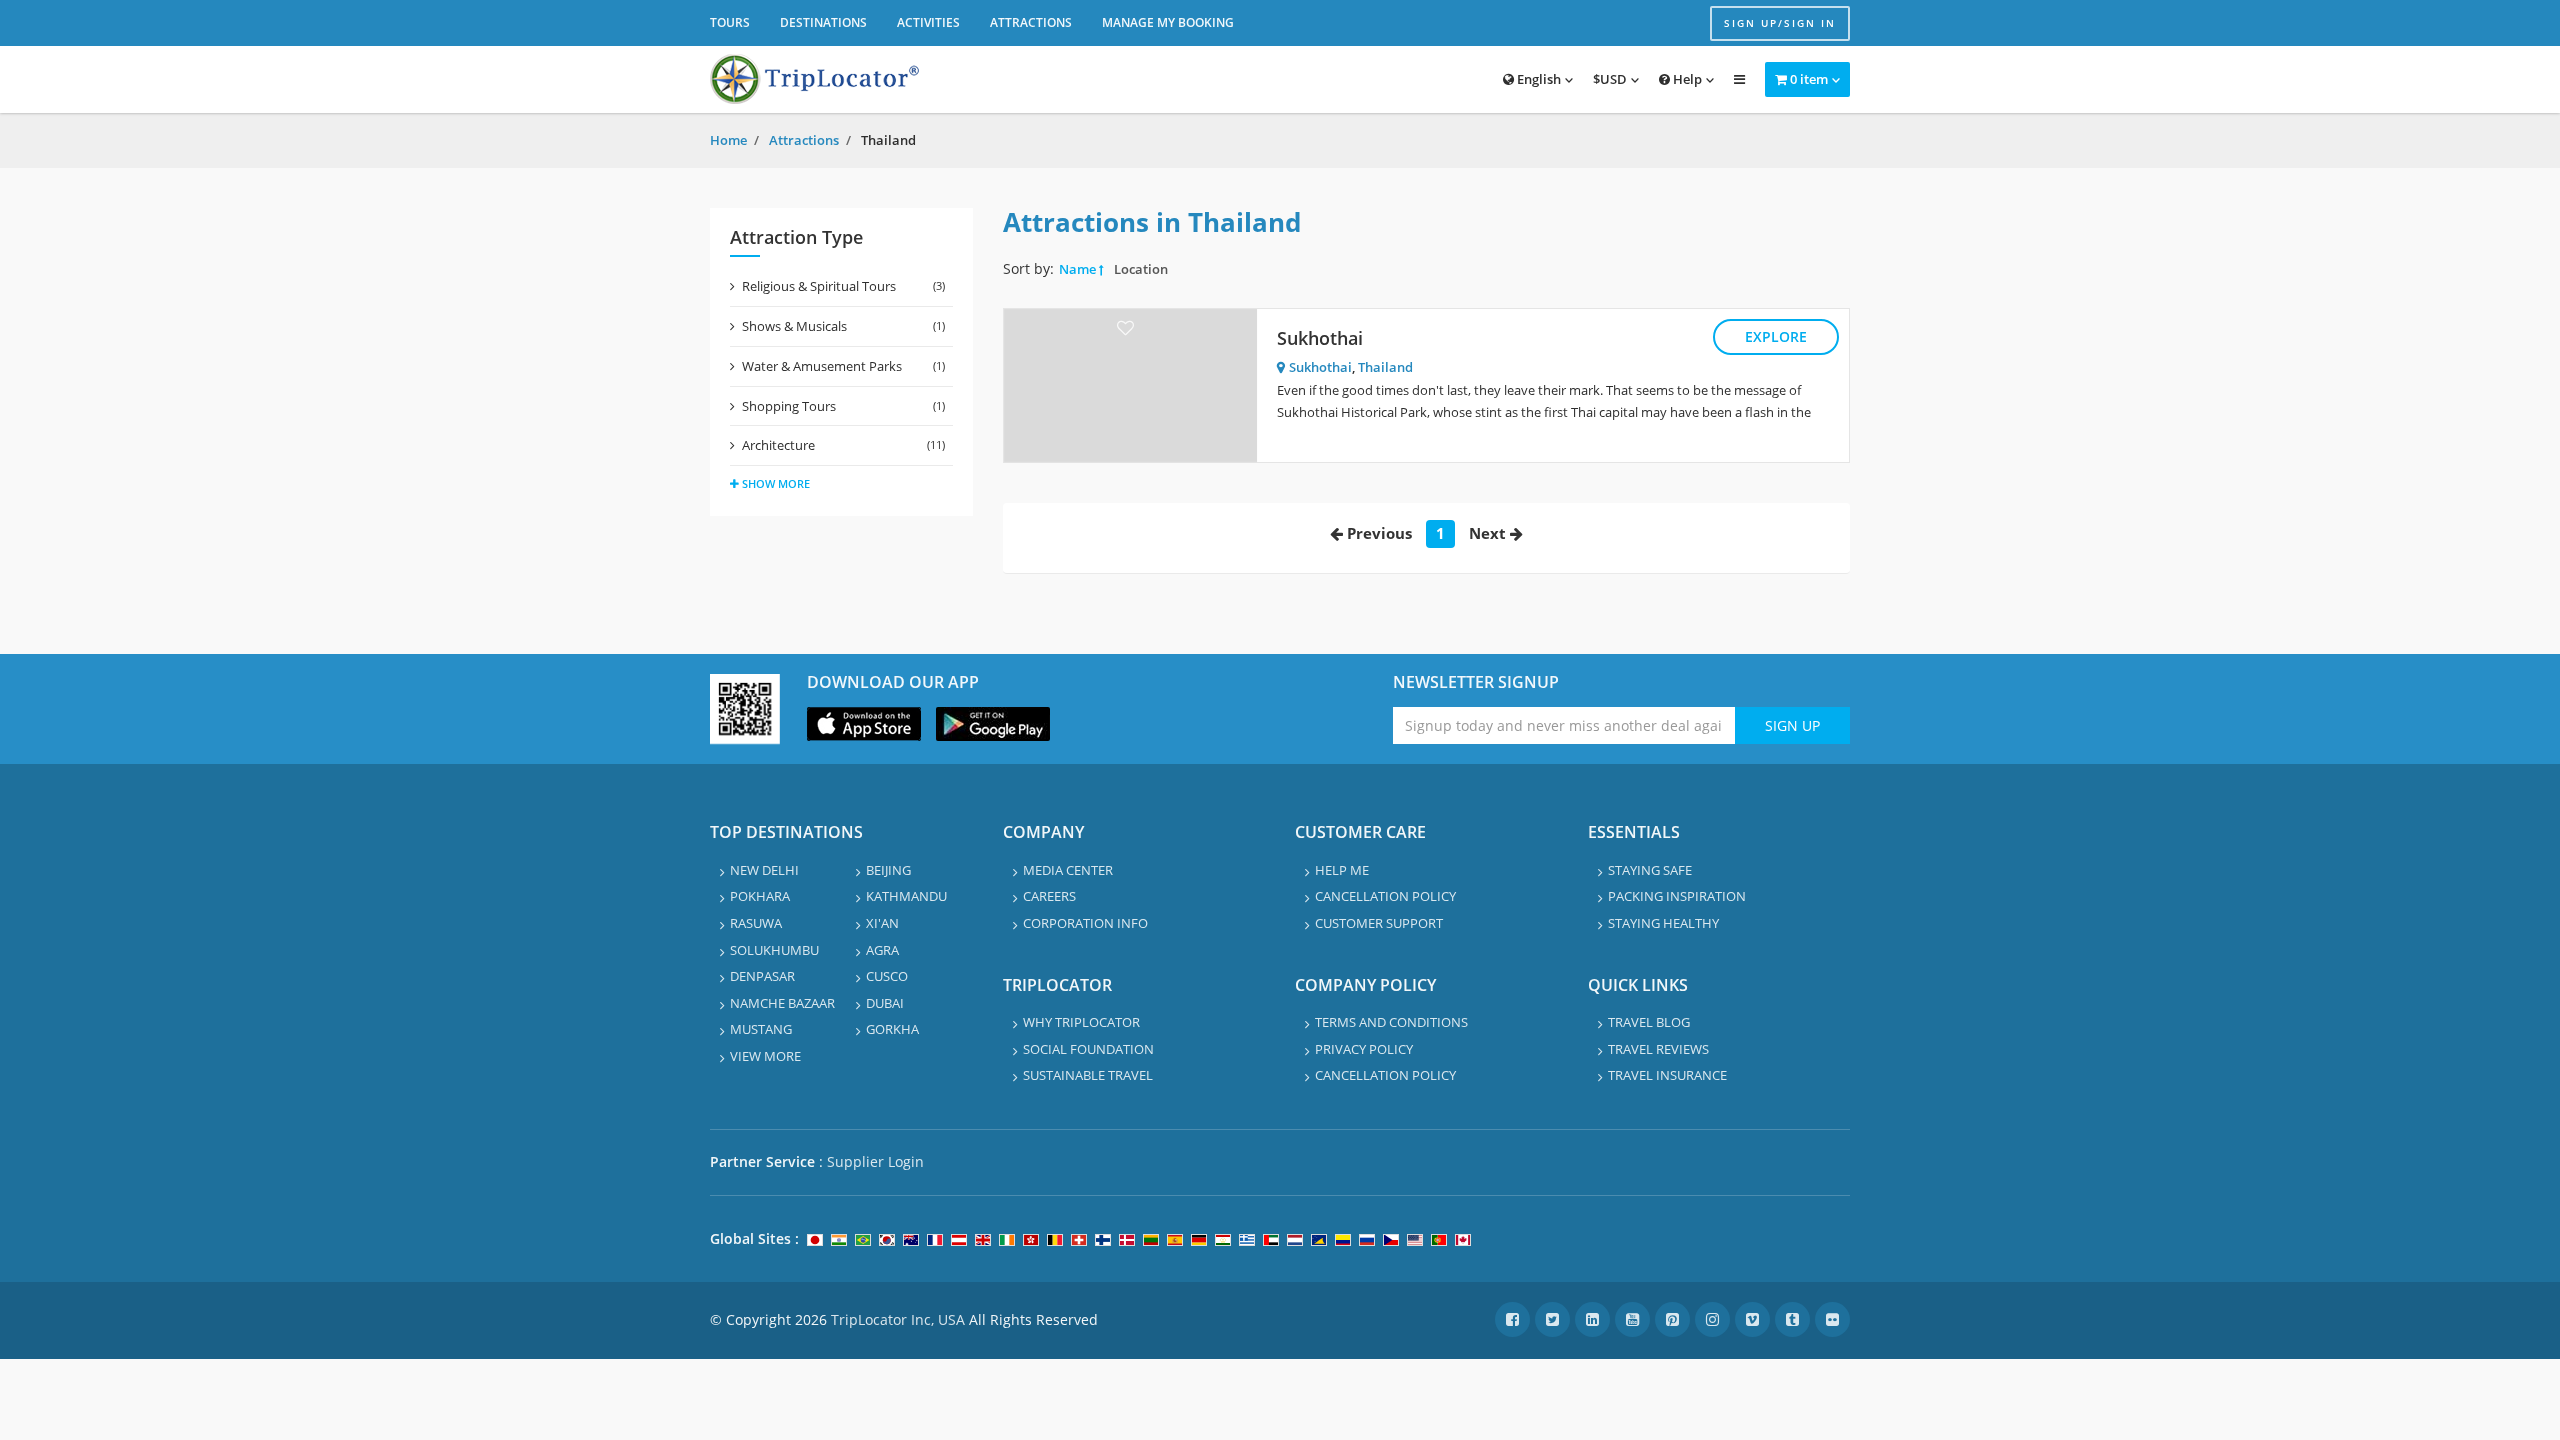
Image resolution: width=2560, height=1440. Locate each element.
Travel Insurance (1667, 1075)
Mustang (761, 1029)
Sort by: (1028, 268)
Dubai (885, 1003)
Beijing (888, 870)
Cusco (887, 976)
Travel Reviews (1658, 1049)
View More (765, 1056)
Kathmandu (906, 896)
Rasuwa (756, 923)
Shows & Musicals (843, 326)
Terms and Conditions (1391, 1022)
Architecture (843, 445)
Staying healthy (1663, 923)
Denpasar (762, 976)
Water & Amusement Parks (843, 366)
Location (1141, 269)
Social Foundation (1088, 1049)
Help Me (1342, 870)
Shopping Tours (843, 406)
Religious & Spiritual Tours (843, 286)
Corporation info (1085, 923)
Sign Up (1792, 725)
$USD (1610, 79)
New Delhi (764, 870)
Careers (1049, 896)
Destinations (823, 22)
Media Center (1068, 870)
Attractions (1031, 22)
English (1537, 79)
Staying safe (1650, 870)
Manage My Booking (1168, 22)
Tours (730, 22)
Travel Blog (1649, 1022)
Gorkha (892, 1029)
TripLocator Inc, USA (898, 1319)
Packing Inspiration (1677, 896)
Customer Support (1379, 923)
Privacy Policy (1364, 1049)
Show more (776, 483)
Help (1686, 79)
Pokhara (760, 896)
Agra (882, 950)
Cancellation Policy (1385, 896)
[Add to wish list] (1126, 327)
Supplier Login (875, 1161)
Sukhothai (1320, 338)
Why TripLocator (1081, 1022)
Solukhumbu (774, 950)
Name (1077, 269)
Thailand (1385, 367)
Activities (928, 22)
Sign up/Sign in (1780, 23)
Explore (1776, 336)
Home (728, 140)
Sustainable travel (1088, 1075)
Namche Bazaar (782, 1003)
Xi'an (882, 923)
